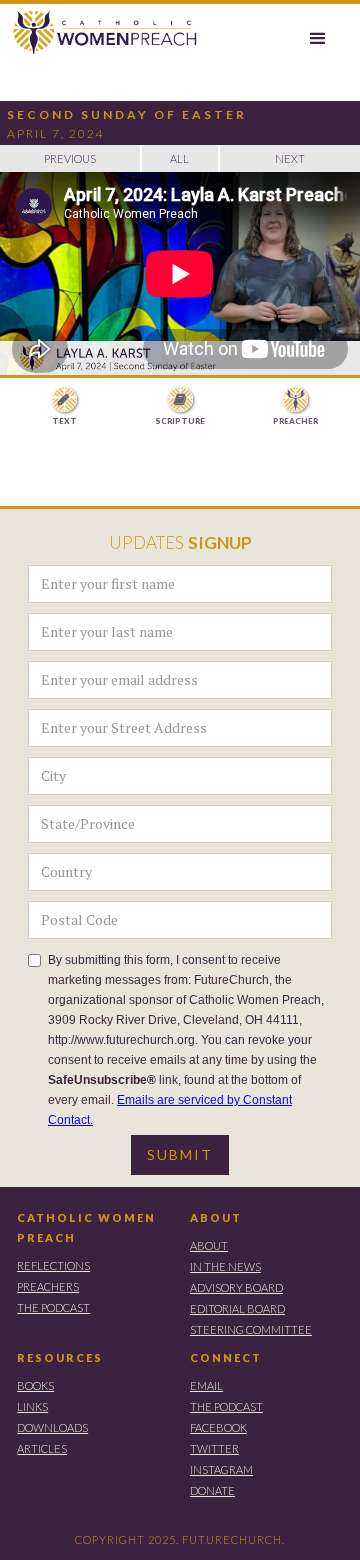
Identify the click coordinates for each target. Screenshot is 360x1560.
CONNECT (226, 1357)
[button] (318, 39)
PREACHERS (48, 1286)
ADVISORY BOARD (236, 1287)
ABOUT (216, 1217)
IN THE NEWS (225, 1266)
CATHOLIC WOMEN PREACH (86, 1227)
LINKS (32, 1406)
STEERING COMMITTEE (251, 1329)
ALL (179, 158)
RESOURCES (60, 1357)
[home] (100, 33)
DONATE (212, 1490)
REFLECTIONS (53, 1265)
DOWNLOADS (52, 1427)
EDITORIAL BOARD (237, 1308)
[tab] (64, 407)
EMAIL (206, 1385)
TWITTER (214, 1448)
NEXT (290, 158)
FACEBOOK (218, 1427)
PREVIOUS (70, 158)
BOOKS (35, 1385)
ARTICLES (42, 1448)
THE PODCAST (53, 1307)
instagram (221, 1469)
